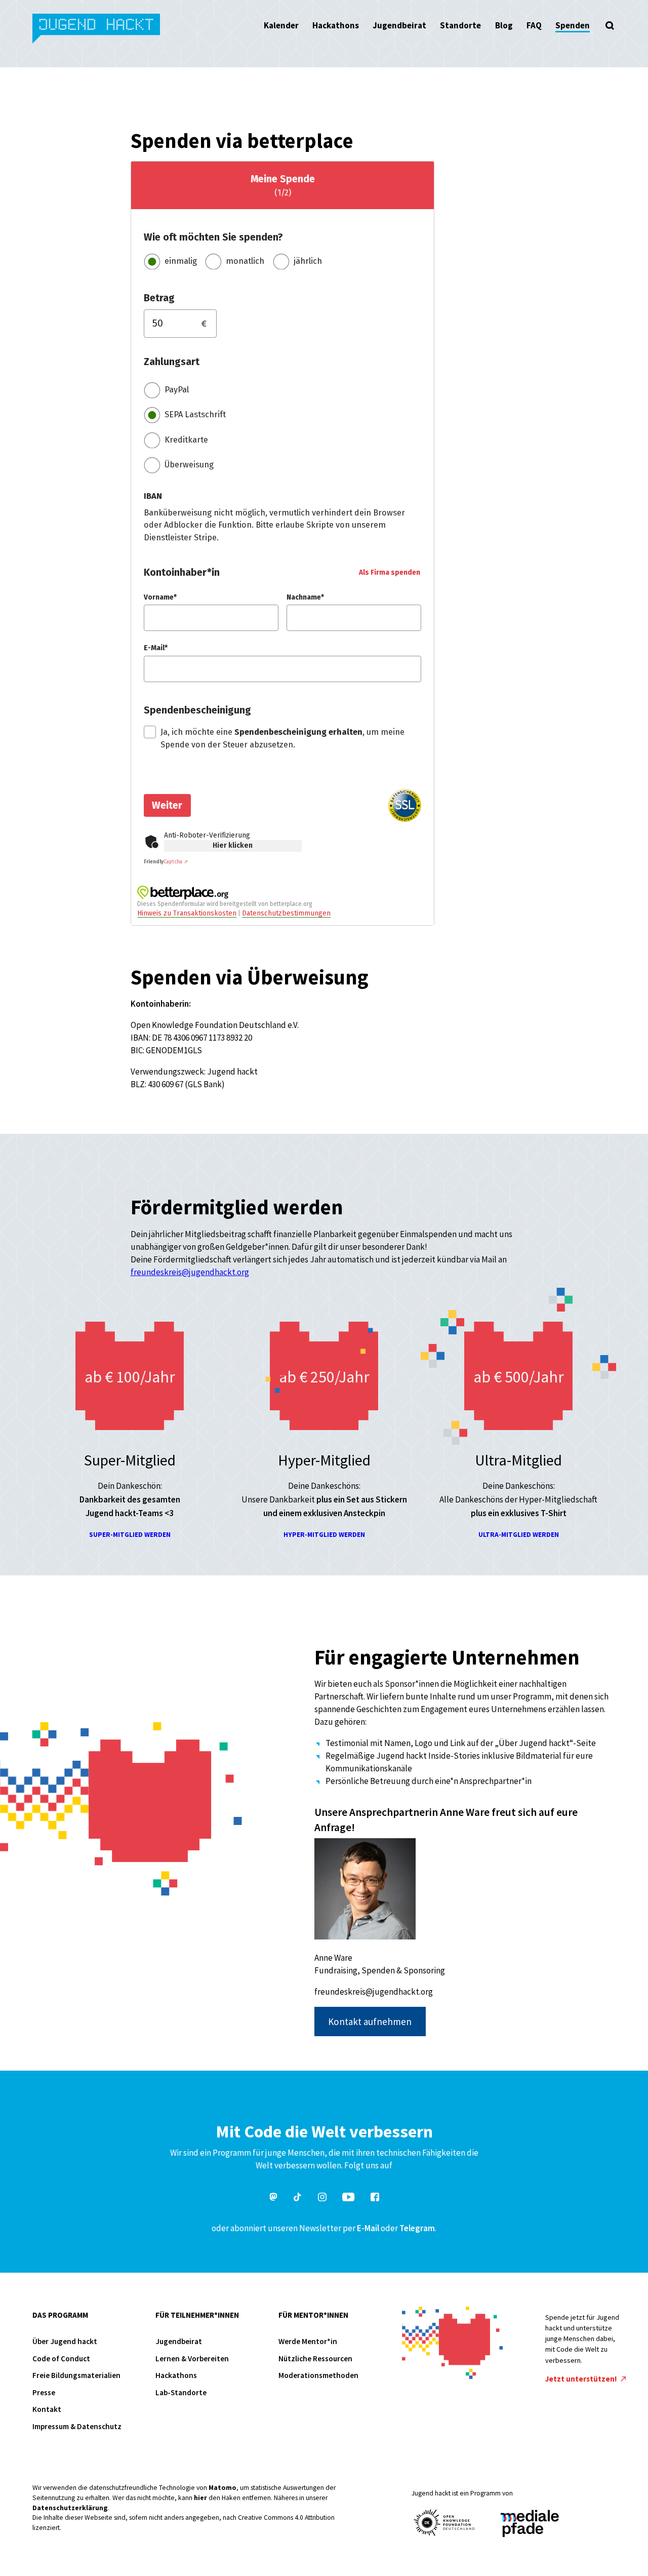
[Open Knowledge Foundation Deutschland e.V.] (444, 2523)
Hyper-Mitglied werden (324, 1535)
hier (200, 2498)
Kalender (281, 25)
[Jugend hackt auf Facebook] (375, 2198)
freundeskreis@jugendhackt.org (190, 1272)
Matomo (222, 2488)
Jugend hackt (97, 30)
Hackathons (336, 25)
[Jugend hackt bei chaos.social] (273, 2198)
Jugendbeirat (399, 25)
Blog (504, 25)
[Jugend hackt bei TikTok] (298, 2198)
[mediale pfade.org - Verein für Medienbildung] (529, 2524)
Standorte (460, 25)
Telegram (417, 2228)
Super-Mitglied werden (130, 1535)
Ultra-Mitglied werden (519, 1535)
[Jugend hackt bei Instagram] (322, 2198)
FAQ (534, 25)
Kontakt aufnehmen (370, 2022)
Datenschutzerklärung (70, 2508)
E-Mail (368, 2228)
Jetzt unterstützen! (582, 2379)
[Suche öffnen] (610, 25)
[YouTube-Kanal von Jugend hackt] (348, 2198)
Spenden (573, 25)
